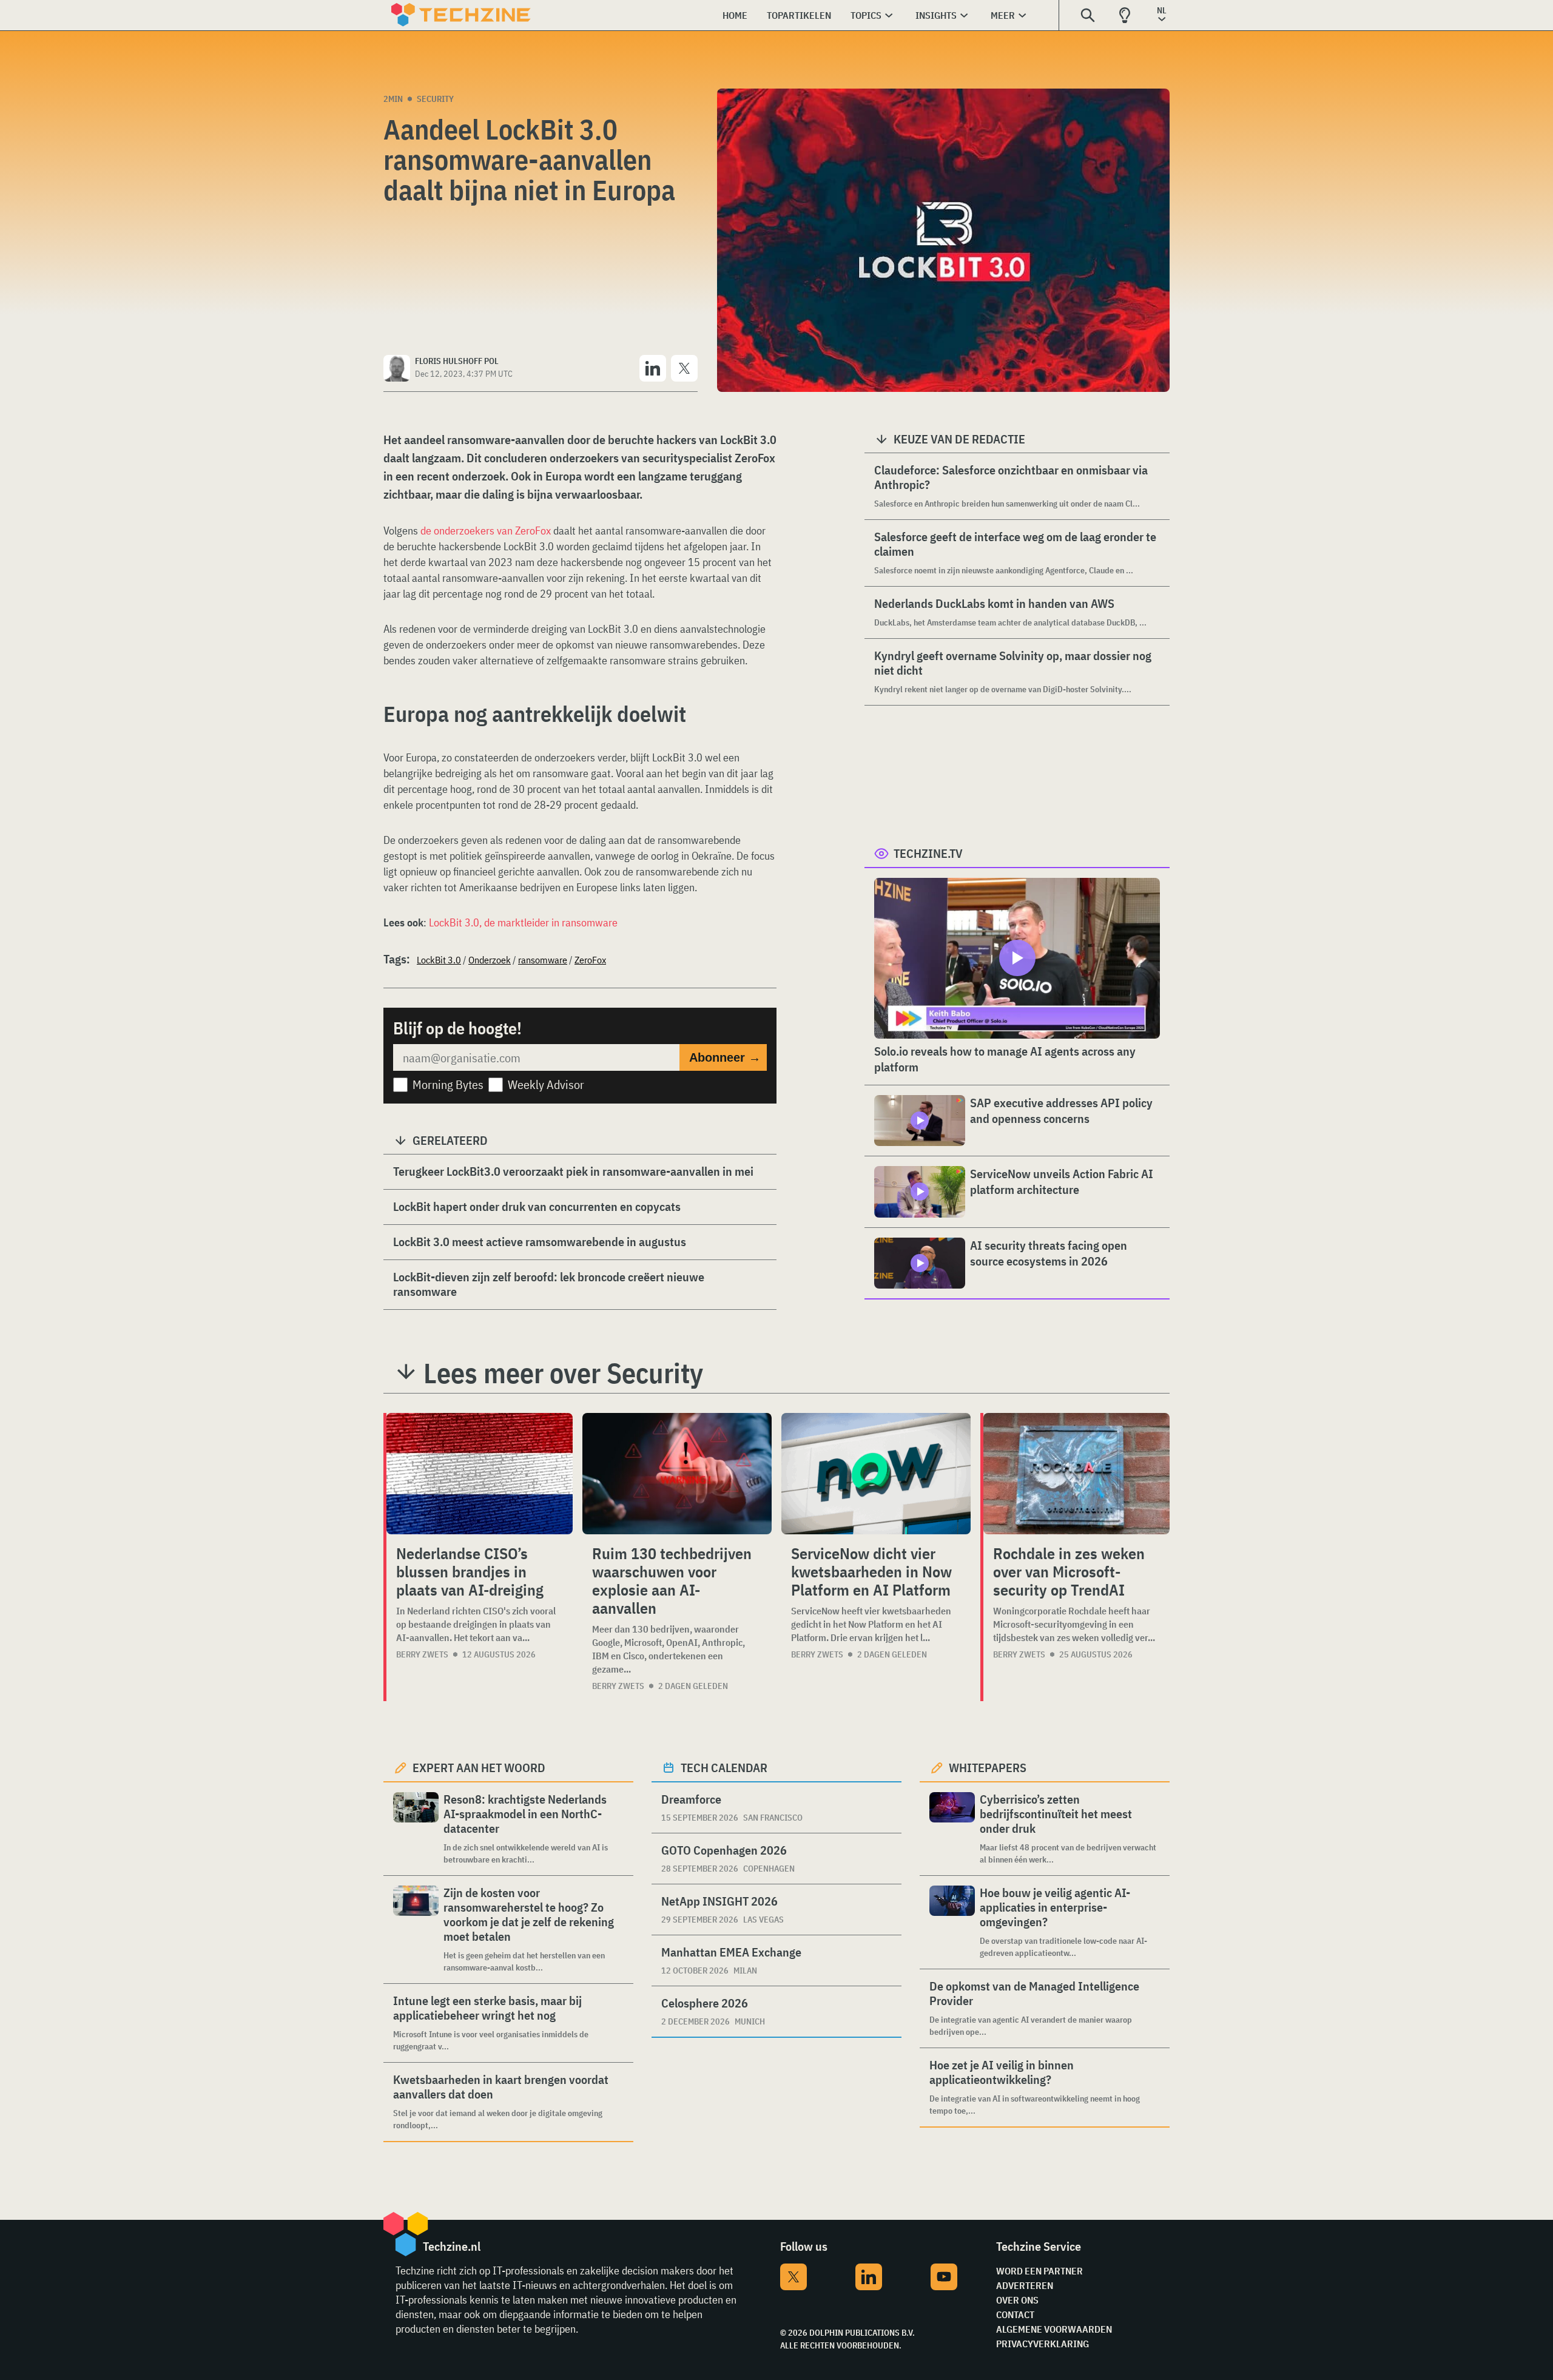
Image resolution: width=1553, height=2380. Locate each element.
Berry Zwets (422, 1654)
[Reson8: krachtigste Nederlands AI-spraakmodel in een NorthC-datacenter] (416, 1829)
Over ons (1017, 2300)
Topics (866, 15)
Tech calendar (724, 1768)
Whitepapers (988, 1768)
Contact (1015, 2314)
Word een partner (1039, 2271)
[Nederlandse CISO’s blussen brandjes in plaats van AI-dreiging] (480, 1474)
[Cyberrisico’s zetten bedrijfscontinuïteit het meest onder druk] (952, 1829)
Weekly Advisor (546, 1084)
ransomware (543, 960)
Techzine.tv (928, 853)
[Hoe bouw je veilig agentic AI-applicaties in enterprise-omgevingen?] (952, 1922)
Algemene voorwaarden (1054, 2329)
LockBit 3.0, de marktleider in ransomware (523, 922)
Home (735, 15)
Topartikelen (799, 15)
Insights (936, 15)
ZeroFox (590, 960)
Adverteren (1025, 2285)
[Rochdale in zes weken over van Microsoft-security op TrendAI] (1076, 1474)
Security (435, 99)
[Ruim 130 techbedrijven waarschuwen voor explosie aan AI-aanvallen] (677, 1474)
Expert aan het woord (479, 1768)
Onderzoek (490, 960)
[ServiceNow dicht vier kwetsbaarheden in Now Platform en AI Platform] (876, 1474)
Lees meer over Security (563, 1373)
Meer (1003, 15)
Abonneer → (725, 1057)
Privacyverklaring (1043, 2344)
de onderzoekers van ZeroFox (486, 531)
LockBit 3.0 (439, 960)
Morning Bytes (448, 1084)
